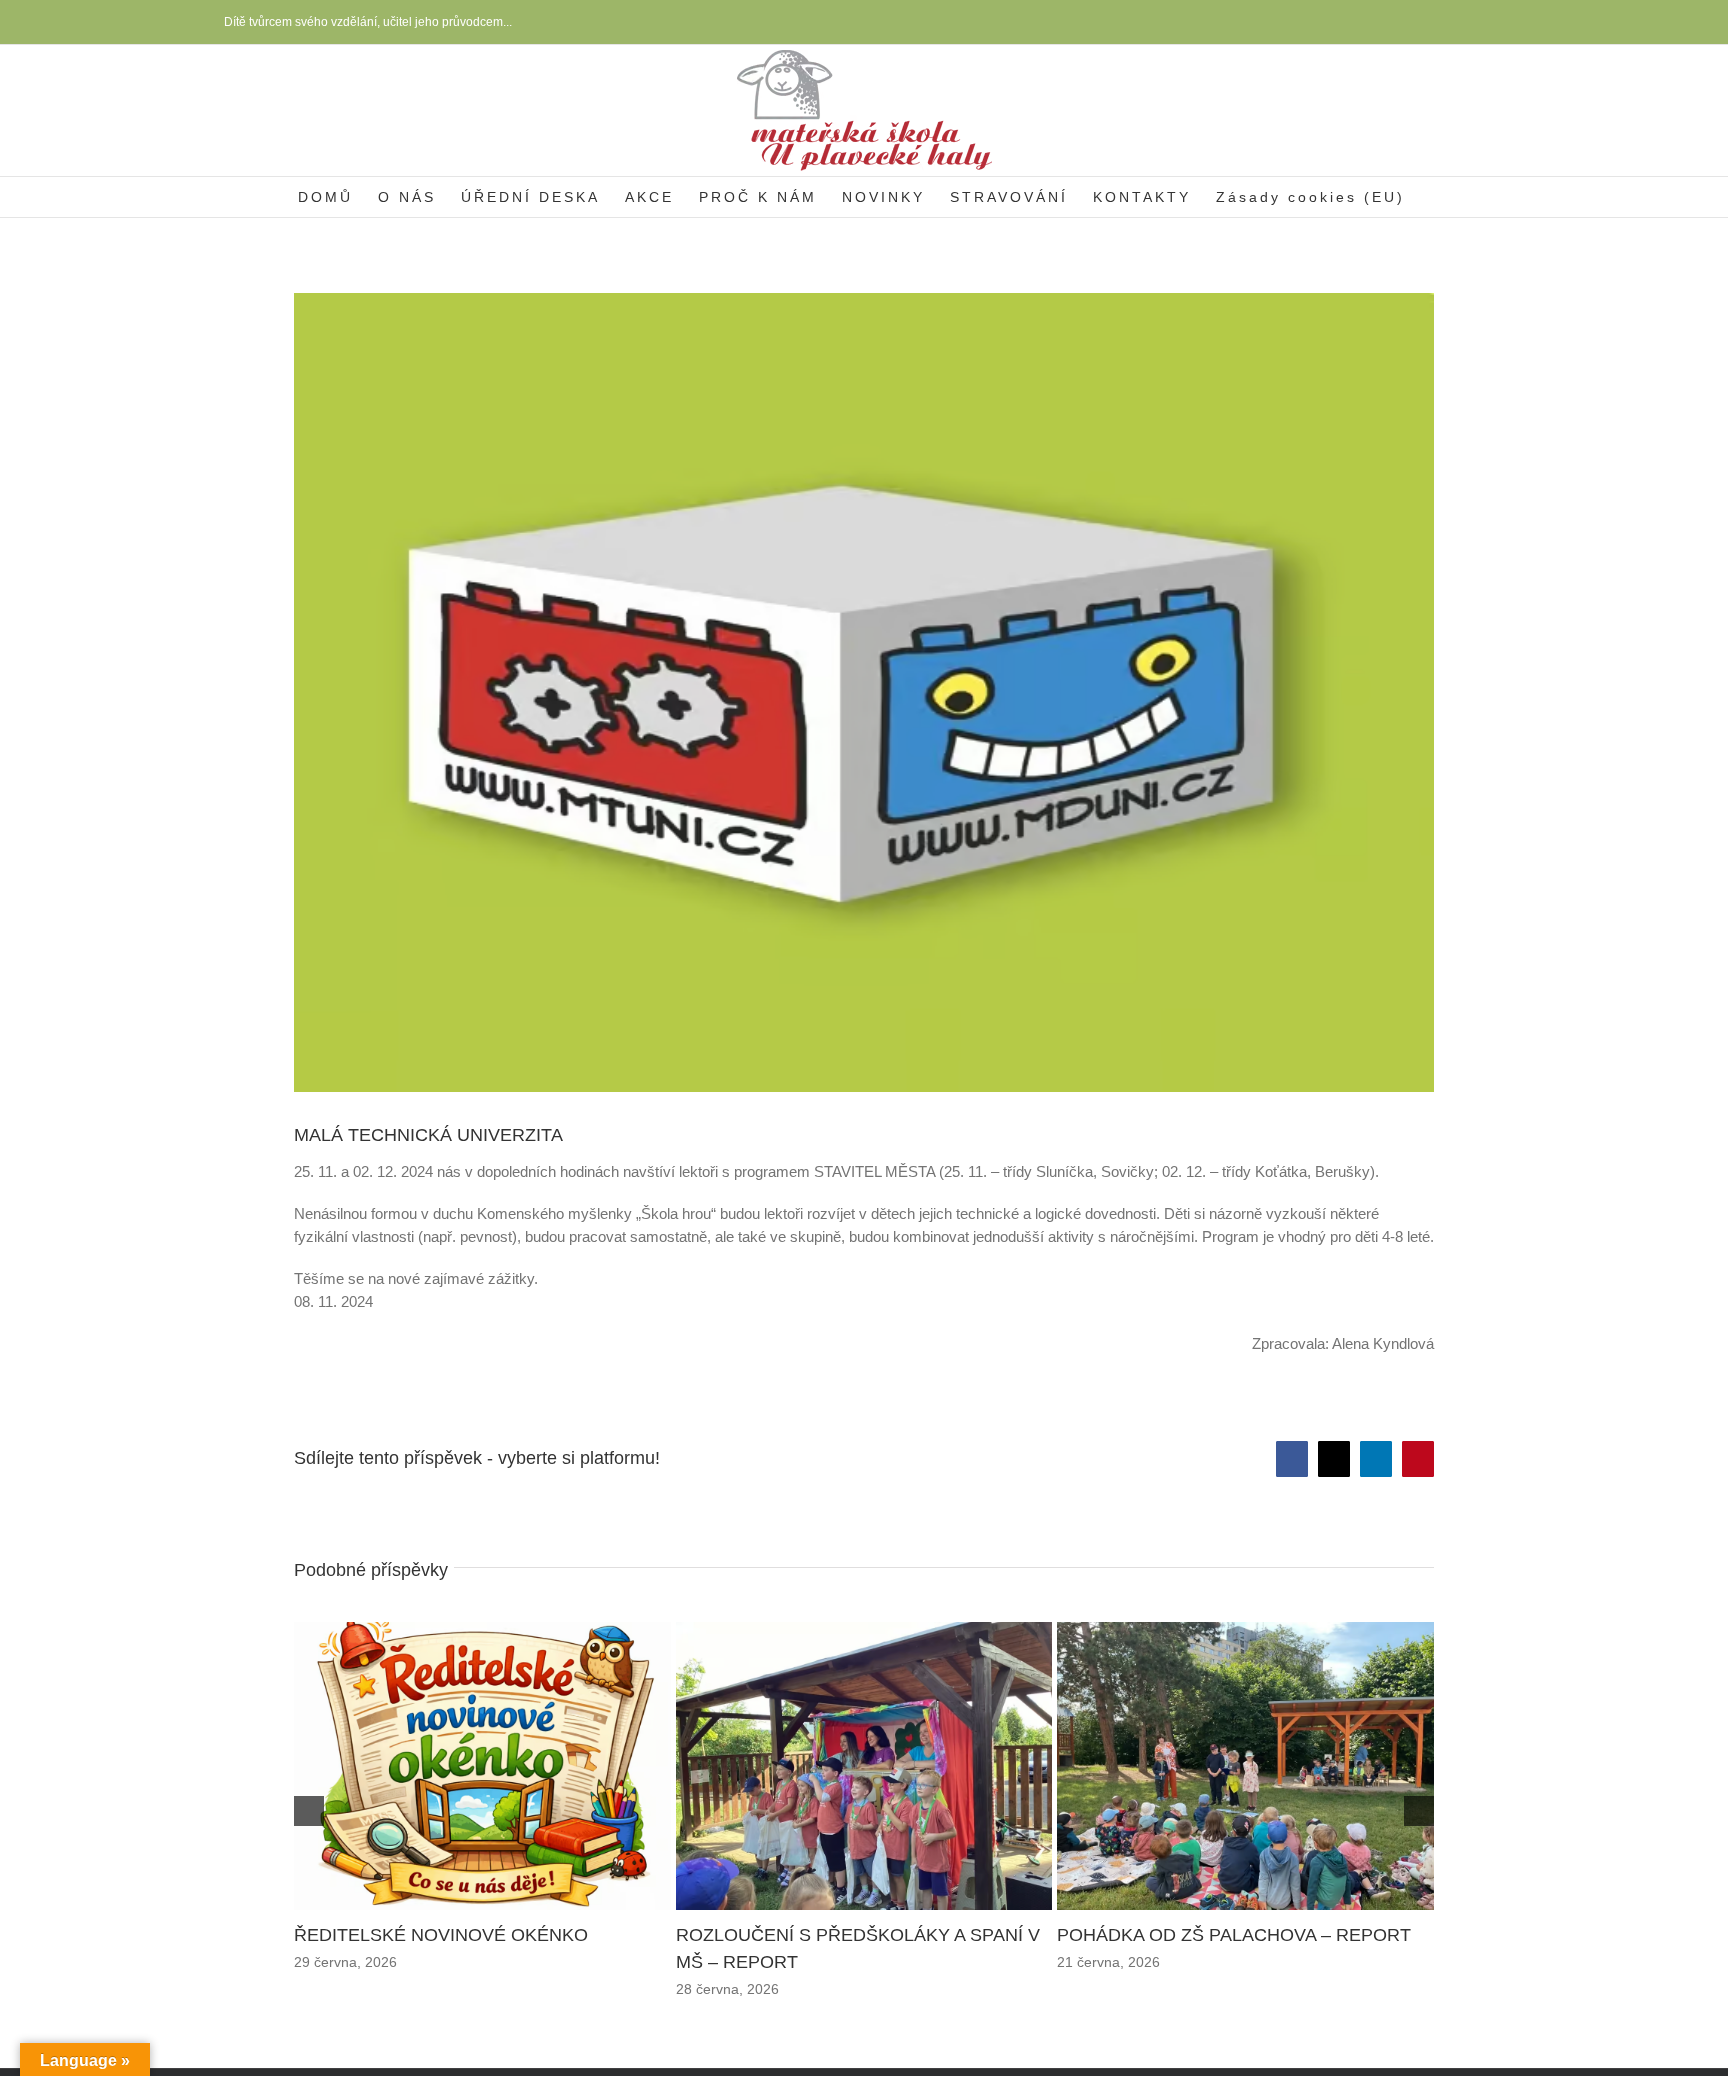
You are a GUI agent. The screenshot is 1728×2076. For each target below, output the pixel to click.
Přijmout (1290, 1995)
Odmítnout (1455, 1995)
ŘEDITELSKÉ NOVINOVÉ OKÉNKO (426, 1958)
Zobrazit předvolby (1620, 1995)
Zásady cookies (1445, 2041)
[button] (1688, 1827)
